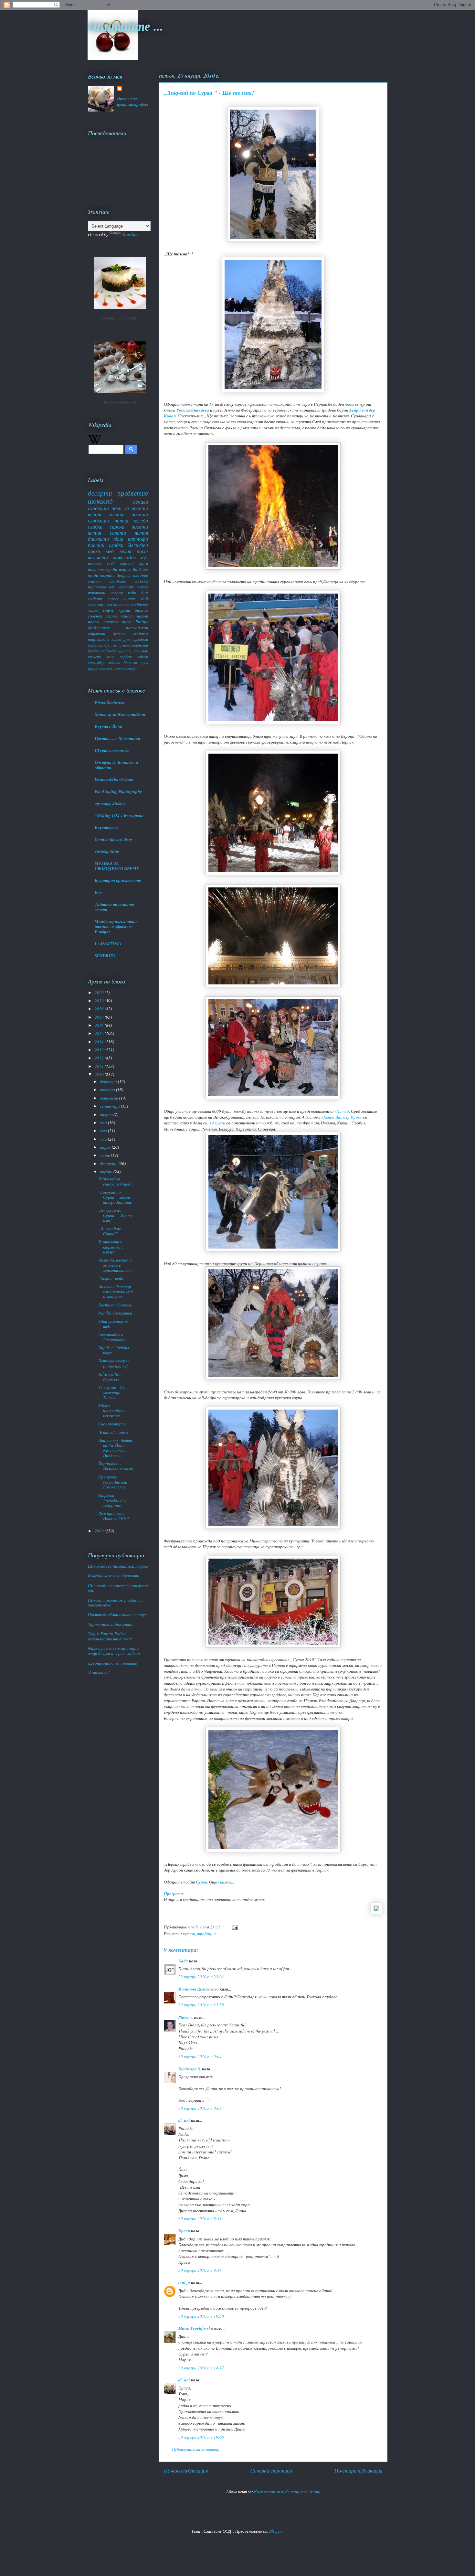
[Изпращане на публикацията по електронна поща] (234, 1927)
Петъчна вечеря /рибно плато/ (114, 1363)
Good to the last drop (113, 839)
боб (145, 598)
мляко (93, 610)
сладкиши (98, 508)
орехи (94, 551)
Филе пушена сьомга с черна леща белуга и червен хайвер (114, 1651)
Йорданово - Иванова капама (116, 1466)
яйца (118, 539)
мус (107, 645)
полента (122, 604)
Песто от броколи (115, 1305)
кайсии (127, 616)
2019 (100, 1001)
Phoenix (186, 2017)
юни (104, 1131)
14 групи (217, 1123)
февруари (109, 1164)
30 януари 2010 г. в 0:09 (200, 2108)
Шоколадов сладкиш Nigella (116, 1181)
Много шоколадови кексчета (112, 1411)
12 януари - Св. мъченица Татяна (112, 1392)
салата (118, 533)
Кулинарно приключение (118, 880)
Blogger (276, 2531)
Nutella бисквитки (115, 1313)
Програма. (174, 1894)
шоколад (100, 501)
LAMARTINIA (108, 944)
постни (116, 514)
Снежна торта (112, 1424)
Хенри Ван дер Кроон (343, 1117)
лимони (114, 662)
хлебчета (139, 604)
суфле (108, 610)
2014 (100, 1042)
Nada (183, 1961)
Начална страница (271, 2470)
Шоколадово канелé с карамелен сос (118, 1588)
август (107, 1114)
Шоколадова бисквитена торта (118, 1566)
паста (94, 622)
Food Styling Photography (118, 791)
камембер (129, 669)
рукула (93, 668)
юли (104, 1122)
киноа (116, 639)
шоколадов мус (130, 557)
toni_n (184, 2282)
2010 (100, 1074)
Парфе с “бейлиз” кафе (115, 1350)
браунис (124, 575)
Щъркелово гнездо (112, 750)
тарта (112, 616)
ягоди (93, 575)
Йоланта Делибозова (199, 1989)
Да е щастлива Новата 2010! (114, 1516)
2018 (100, 1009)
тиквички (97, 593)
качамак (141, 651)
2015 (100, 1033)
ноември (108, 1089)
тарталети (99, 639)
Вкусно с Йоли (108, 726)
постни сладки (106, 545)
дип (145, 593)
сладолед (118, 581)
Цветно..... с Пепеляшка (117, 738)
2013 (100, 1050)
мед (110, 551)
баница (141, 610)
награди (107, 575)
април (106, 1147)
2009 (100, 1531)
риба (113, 569)
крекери (94, 657)
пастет (111, 622)
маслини (95, 604)
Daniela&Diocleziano (114, 779)
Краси (184, 2231)
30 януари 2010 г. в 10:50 (201, 2316)
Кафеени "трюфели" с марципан (112, 1500)
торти (125, 569)
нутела (119, 633)
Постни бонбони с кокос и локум (118, 1615)
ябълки (142, 581)
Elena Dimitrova (110, 703)
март (105, 1155)
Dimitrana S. (190, 2069)
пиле (109, 604)
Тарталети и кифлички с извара (111, 1247)
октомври (110, 1098)
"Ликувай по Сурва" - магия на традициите (115, 1197)
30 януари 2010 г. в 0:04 (200, 2056)
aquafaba (125, 651)
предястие (133, 493)
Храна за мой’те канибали (120, 714)
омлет (117, 669)
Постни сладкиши (119, 402)
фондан (94, 651)
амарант (106, 669)
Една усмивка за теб (113, 1324)
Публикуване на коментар (196, 2449)
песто (116, 645)
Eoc (98, 892)
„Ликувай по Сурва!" (110, 1231)
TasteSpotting (107, 851)
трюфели (140, 639)
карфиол (95, 645)
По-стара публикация (358, 2470)
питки (121, 520)
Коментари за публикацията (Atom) (287, 2492)
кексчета (98, 557)
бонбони (140, 569)
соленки (95, 616)
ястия (141, 533)
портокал (97, 587)
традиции (206, 1934)
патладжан (137, 628)
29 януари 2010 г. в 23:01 (201, 1977)
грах (144, 662)
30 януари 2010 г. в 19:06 (201, 2437)
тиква (142, 587)
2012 (100, 1058)
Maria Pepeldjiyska (196, 2328)
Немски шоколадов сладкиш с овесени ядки (115, 1603)
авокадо (127, 587)
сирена (117, 526)
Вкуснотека (106, 827)
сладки (95, 526)
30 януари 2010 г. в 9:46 (200, 2270)
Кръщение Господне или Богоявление (113, 1482)
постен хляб (101, 563)
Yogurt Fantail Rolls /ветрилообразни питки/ (110, 1636)
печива (141, 502)
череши (127, 563)
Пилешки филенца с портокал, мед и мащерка (116, 1291)
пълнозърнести (136, 645)
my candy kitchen (110, 803)
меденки (141, 633)
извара (117, 593)
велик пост (134, 551)
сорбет (126, 657)
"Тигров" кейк (111, 1278)
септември (110, 1106)
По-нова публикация (186, 2470)
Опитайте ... (125, 26)
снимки (225, 1882)
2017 (100, 1017)
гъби (112, 587)
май (104, 1139)
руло (127, 639)
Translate (130, 234)
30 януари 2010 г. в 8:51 (200, 2218)
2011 (100, 1066)
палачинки (97, 569)
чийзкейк (109, 651)
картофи (138, 539)
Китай (343, 1111)
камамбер (96, 662)
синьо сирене (122, 598)
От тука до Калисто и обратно (116, 765)
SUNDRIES (105, 956)
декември (109, 1081)
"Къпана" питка (113, 1432)
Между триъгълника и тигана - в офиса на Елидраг (116, 927)
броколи (130, 662)
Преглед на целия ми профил (132, 101)
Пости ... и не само (119, 318)
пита (127, 622)
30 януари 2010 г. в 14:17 (201, 2368)
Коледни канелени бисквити (114, 1576)
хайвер (143, 657)
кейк (132, 593)
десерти (100, 493)
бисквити (98, 539)
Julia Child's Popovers (110, 1377)
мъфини (95, 598)
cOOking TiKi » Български (119, 815)
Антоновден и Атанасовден (113, 1337)
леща (110, 657)
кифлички (97, 633)
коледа (141, 520)
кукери (189, 1934)
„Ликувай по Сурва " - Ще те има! (115, 1215)
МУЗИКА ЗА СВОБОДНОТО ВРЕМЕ (117, 866)
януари (107, 1172)
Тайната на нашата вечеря (114, 907)
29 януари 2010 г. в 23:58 (201, 2005)
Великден (138, 545)
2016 (100, 1025)
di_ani (184, 2120)
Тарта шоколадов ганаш (111, 1624)
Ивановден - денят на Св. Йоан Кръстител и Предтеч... (115, 1448)
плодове (141, 575)
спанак (94, 581)
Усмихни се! (99, 1672)
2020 (100, 993)
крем (144, 563)
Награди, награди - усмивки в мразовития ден (116, 1265)
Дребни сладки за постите (112, 1663)
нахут (142, 616)
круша (124, 610)
